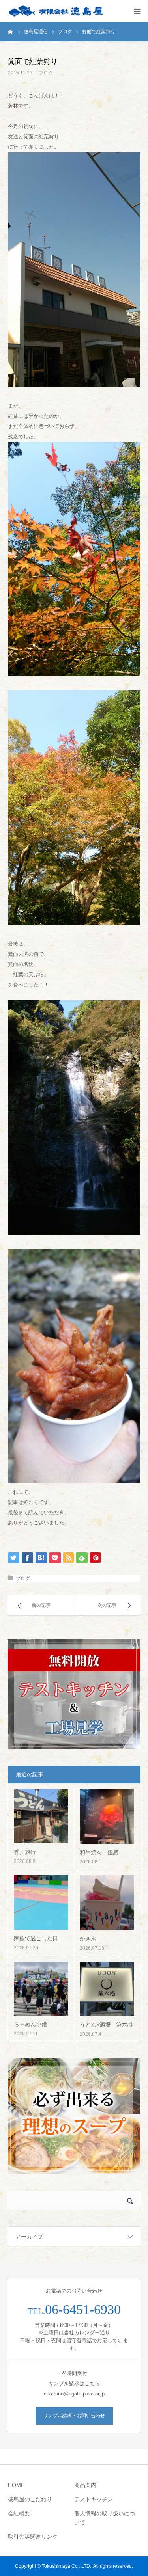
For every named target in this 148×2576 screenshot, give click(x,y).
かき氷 (88, 1939)
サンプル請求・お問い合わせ (74, 2416)
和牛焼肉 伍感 (99, 1852)
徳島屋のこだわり (30, 2499)
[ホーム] (11, 32)
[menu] (137, 11)
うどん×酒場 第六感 (106, 2025)
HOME (16, 2485)
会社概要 (19, 2513)
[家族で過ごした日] (41, 1902)
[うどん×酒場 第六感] (107, 1989)
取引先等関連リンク (33, 2537)
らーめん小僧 (30, 2024)
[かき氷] (107, 1903)
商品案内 (85, 2485)
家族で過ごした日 (36, 1938)
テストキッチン (94, 2499)
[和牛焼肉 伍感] (107, 1816)
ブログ (46, 73)
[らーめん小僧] (41, 1989)
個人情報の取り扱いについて (105, 2518)
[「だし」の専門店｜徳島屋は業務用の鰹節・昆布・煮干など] (55, 11)
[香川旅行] (41, 1816)
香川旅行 (25, 1852)
